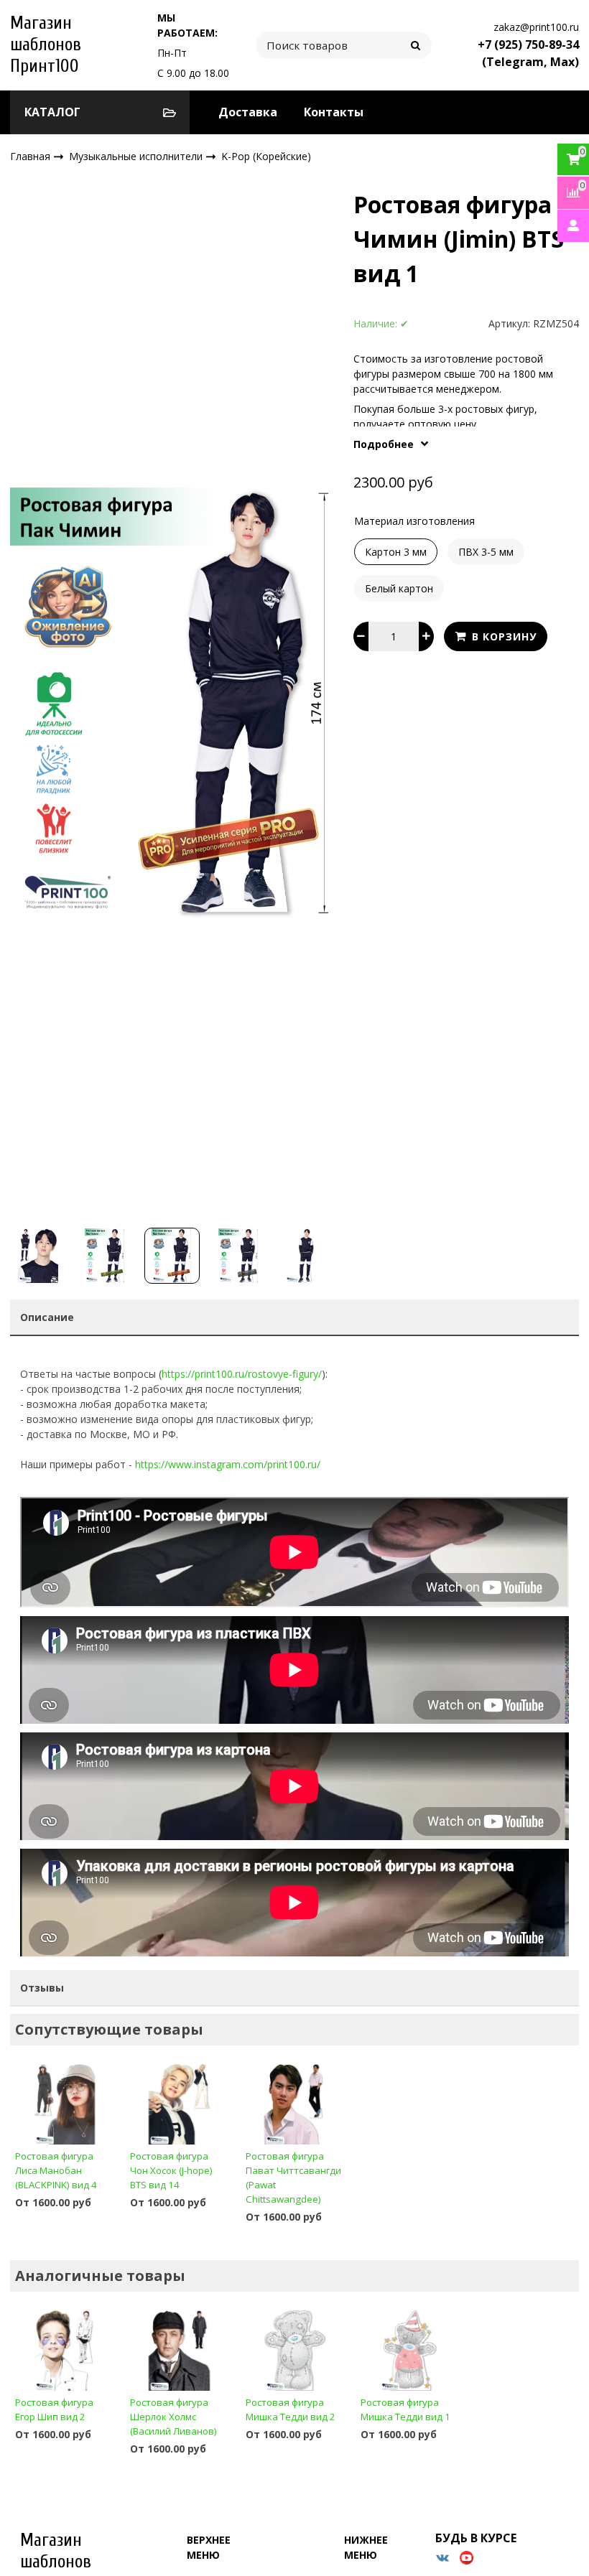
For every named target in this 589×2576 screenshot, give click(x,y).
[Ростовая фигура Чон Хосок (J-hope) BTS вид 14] (179, 2104)
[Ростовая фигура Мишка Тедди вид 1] (409, 2350)
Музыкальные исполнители (137, 155)
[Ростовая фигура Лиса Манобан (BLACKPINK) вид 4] (64, 2104)
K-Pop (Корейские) (266, 156)
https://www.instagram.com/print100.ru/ (228, 1464)
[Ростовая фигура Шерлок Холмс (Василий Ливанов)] (179, 2350)
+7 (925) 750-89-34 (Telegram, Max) (528, 53)
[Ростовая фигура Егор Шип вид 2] (64, 2350)
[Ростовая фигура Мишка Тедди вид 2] (294, 2350)
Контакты (334, 112)
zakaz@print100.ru (536, 27)
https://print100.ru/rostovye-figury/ (242, 1374)
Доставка (248, 112)
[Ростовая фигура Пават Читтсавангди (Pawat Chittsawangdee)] (294, 2104)
